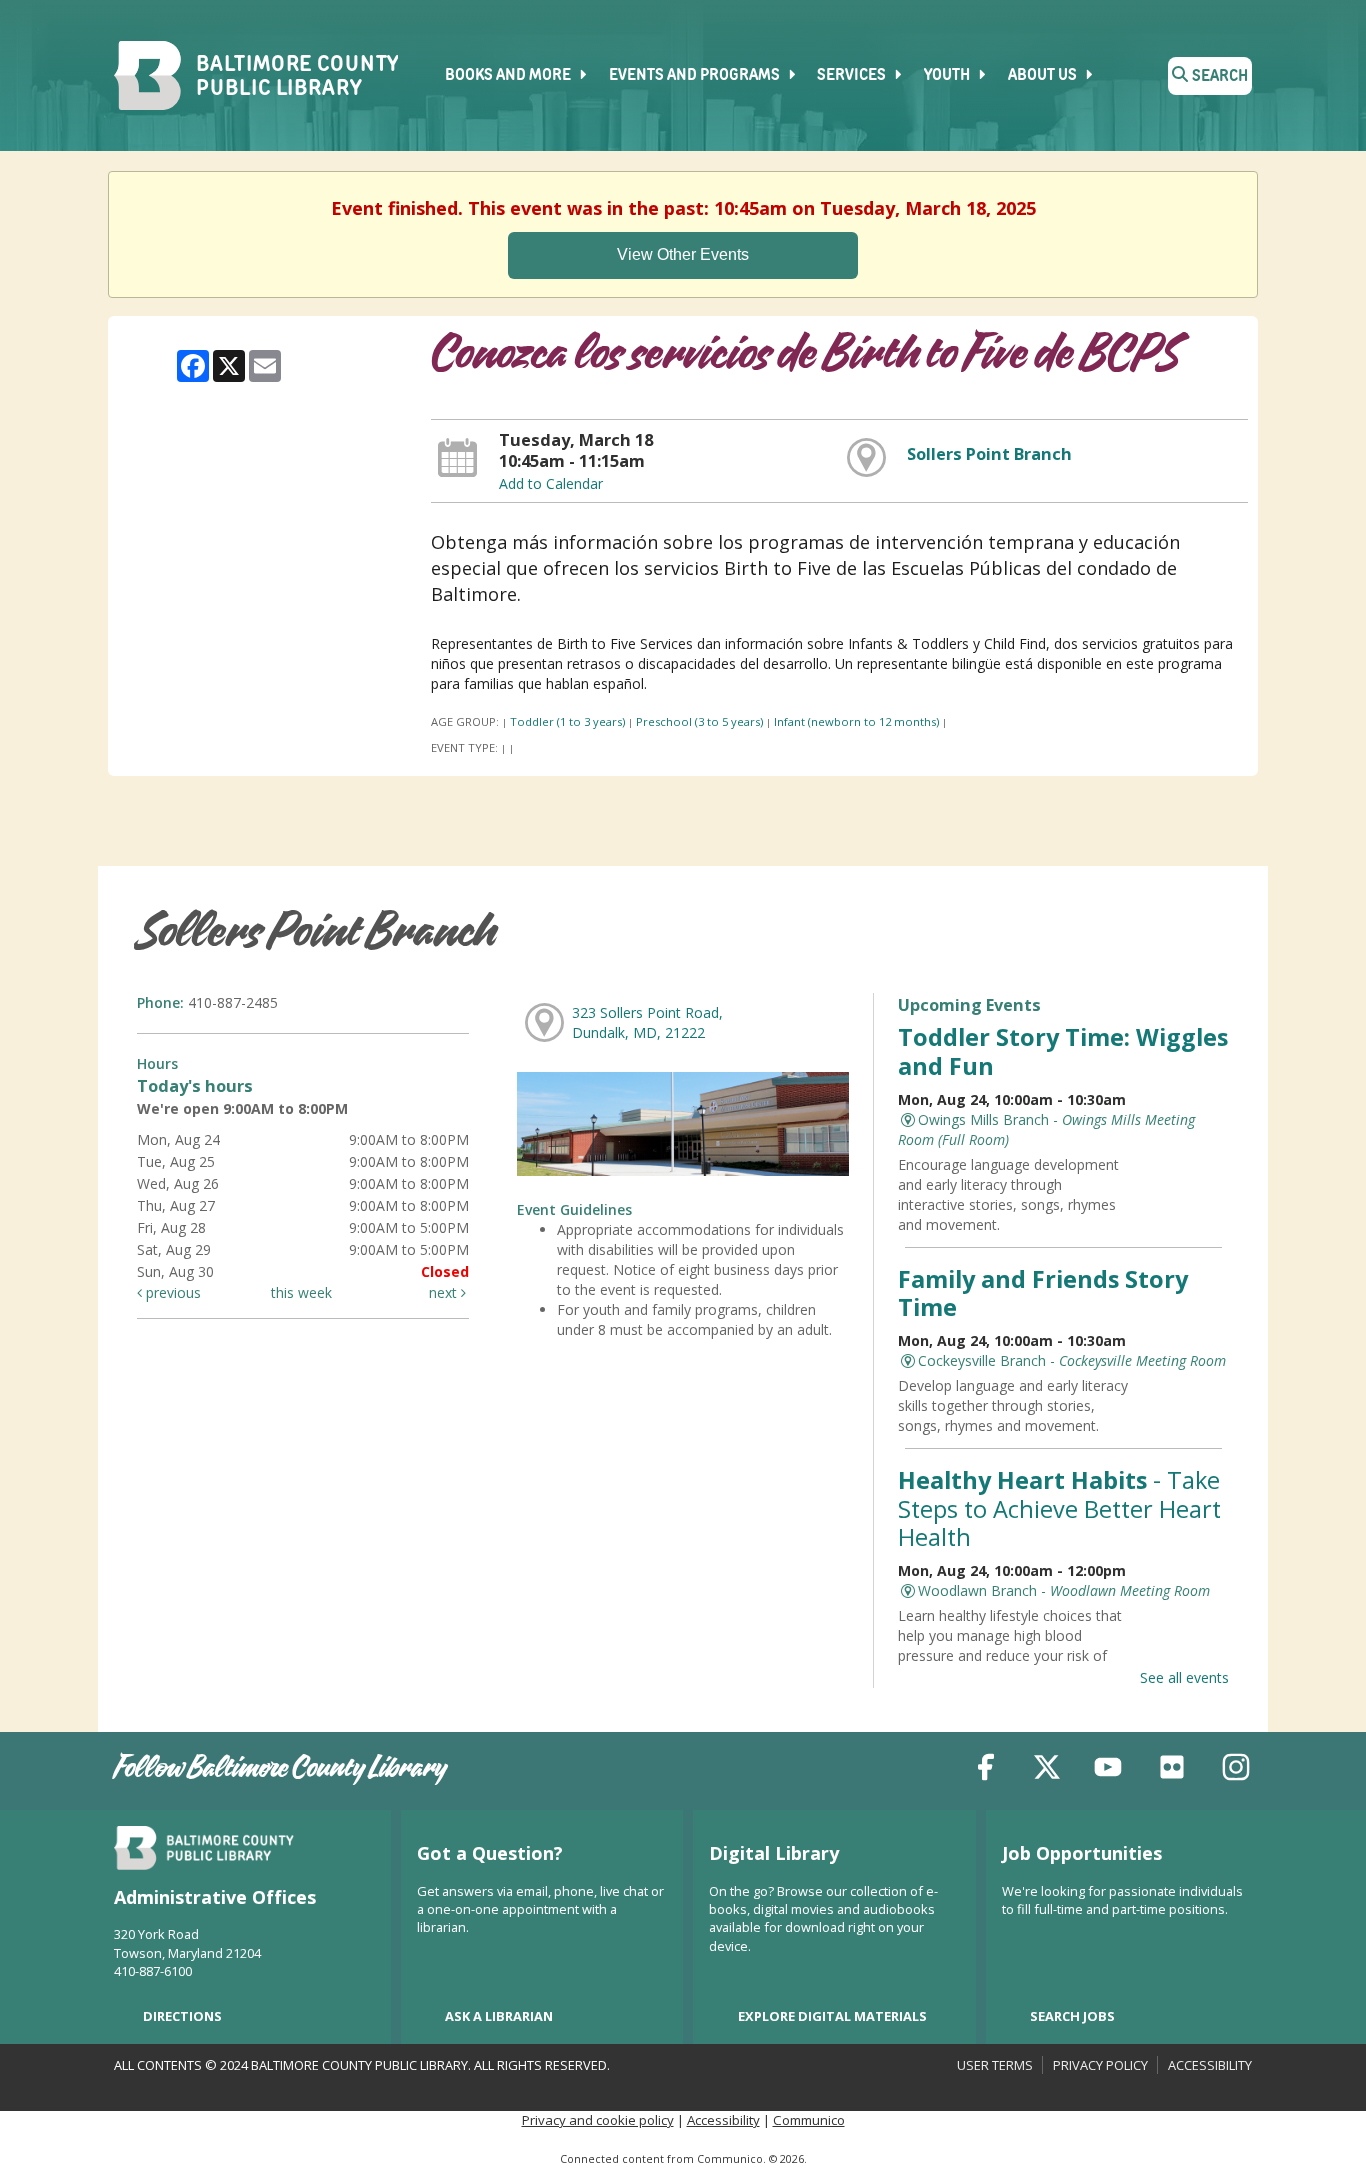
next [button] (445, 1292)
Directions (182, 2016)
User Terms (995, 2065)
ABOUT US (1044, 76)
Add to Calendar (551, 483)
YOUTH (948, 76)
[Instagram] (1236, 1770)
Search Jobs (1072, 2016)
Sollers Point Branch (989, 454)
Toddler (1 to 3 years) (567, 721)
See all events (1184, 1677)
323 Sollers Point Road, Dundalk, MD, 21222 (647, 1022)
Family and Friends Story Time (1043, 1293)
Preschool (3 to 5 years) (699, 721)
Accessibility (1210, 2065)
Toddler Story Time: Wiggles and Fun (1063, 1051)
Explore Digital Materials (832, 2016)
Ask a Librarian (499, 2016)
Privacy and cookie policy (598, 2120)
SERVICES (853, 76)
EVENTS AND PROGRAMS (696, 76)
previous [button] (171, 1292)
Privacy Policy (1100, 2065)
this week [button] (301, 1292)
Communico (809, 2120)
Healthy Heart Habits (1059, 1508)
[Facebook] (986, 1770)
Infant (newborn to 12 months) (856, 721)
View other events (683, 254)
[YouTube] (1108, 1770)
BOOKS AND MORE (509, 76)
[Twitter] (1047, 1770)
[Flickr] (1172, 1770)
